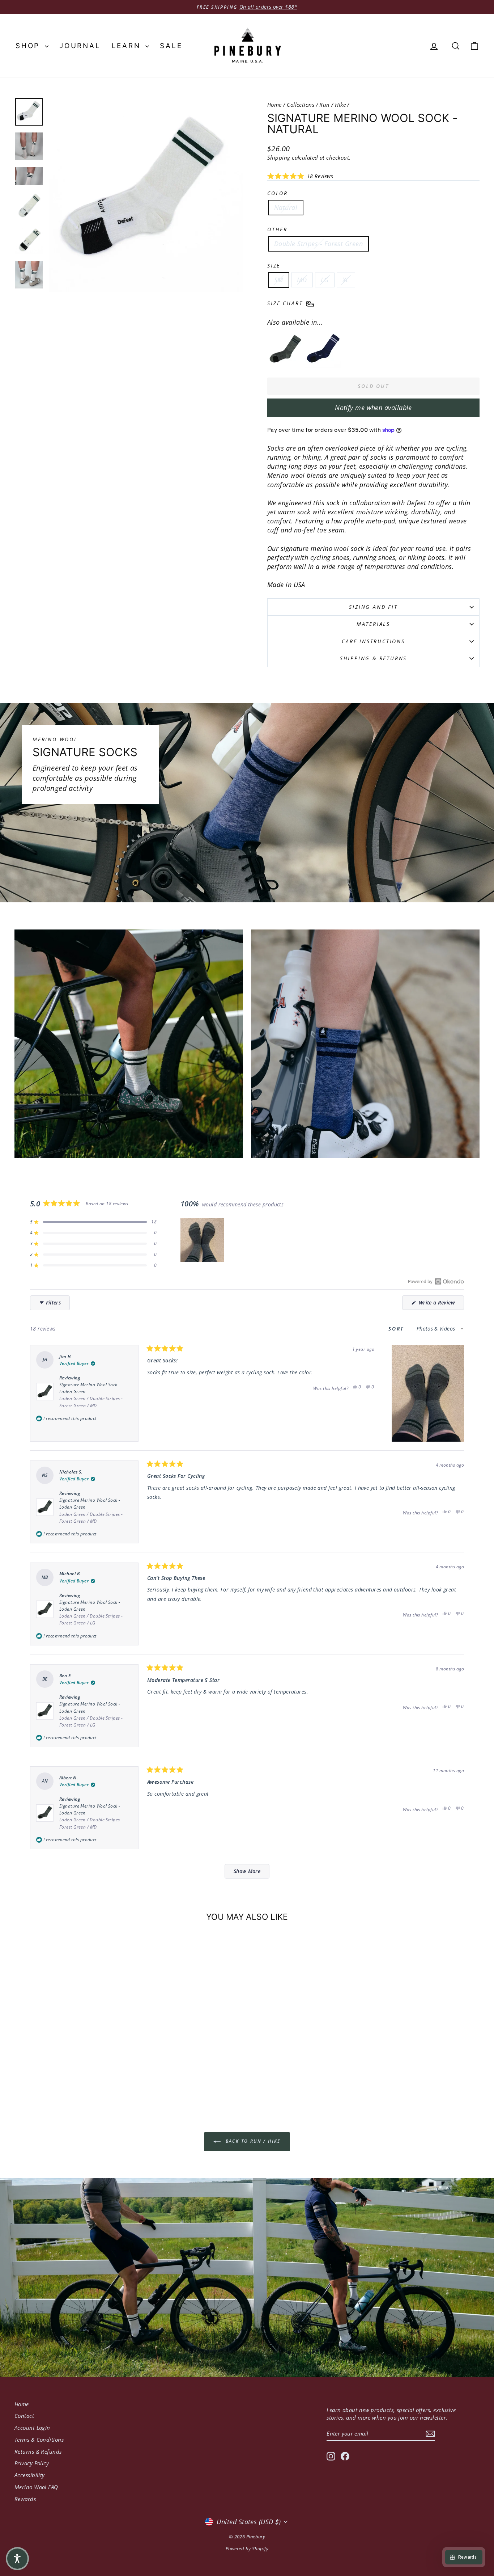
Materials (373, 624)
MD (302, 280)
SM (279, 280)
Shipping (279, 157)
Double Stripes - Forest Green (318, 244)
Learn (128, 46)
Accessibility (30, 2475)
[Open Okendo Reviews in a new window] (436, 1281)
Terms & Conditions (39, 2440)
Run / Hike (333, 105)
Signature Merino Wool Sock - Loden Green (91, 1395)
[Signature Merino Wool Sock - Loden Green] (285, 350)
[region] (203, 1240)
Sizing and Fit (373, 607)
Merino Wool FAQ (36, 2487)
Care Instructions (373, 641)
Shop (29, 46)
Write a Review (440, 1304)
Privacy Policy (32, 2463)
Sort (397, 1329)
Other (277, 229)
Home (274, 105)
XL (346, 280)
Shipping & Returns (373, 658)
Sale (171, 46)
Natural (286, 207)
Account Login (32, 2428)
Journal (80, 46)
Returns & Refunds (38, 2451)
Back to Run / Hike (252, 2141)
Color (278, 193)
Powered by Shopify (247, 2548)
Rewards (25, 2499)
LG (325, 280)
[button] (300, 176)
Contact (24, 2416)
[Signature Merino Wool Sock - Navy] (323, 350)
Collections (301, 105)
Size (274, 265)
